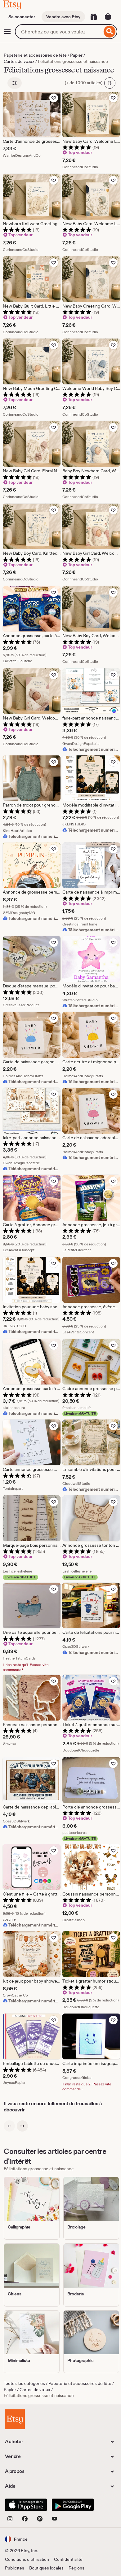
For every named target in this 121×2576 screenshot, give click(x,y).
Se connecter (22, 17)
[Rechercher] (110, 32)
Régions (76, 2568)
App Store (26, 2505)
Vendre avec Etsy (63, 17)
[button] (16, 2539)
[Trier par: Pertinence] (110, 83)
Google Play (73, 2505)
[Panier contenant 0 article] (108, 17)
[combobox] (58, 32)
